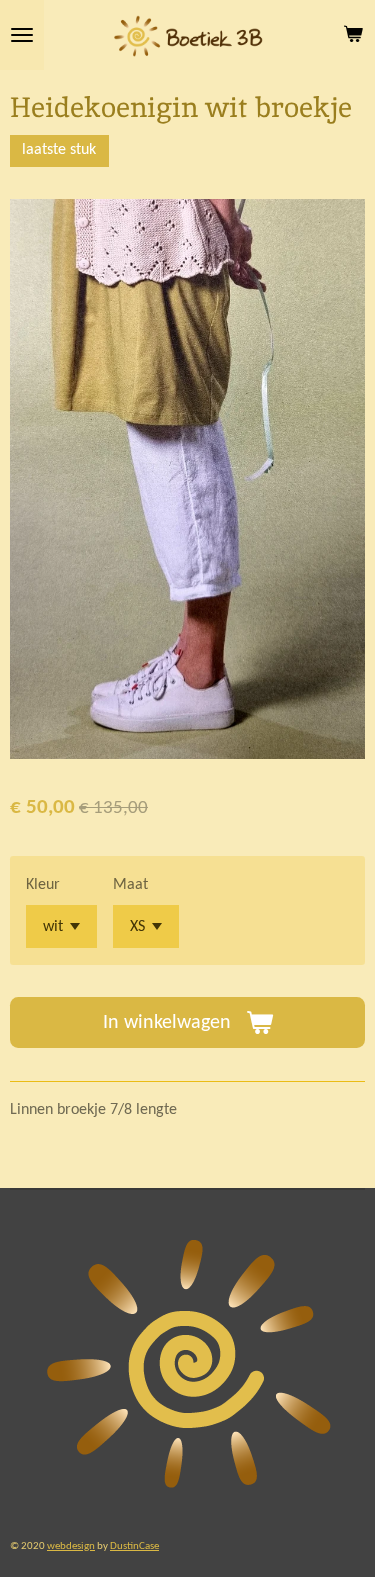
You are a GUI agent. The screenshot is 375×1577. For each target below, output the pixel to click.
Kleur (43, 885)
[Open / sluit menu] (22, 35)
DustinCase (134, 1546)
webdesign (71, 1546)
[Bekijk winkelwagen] (353, 35)
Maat (130, 885)
